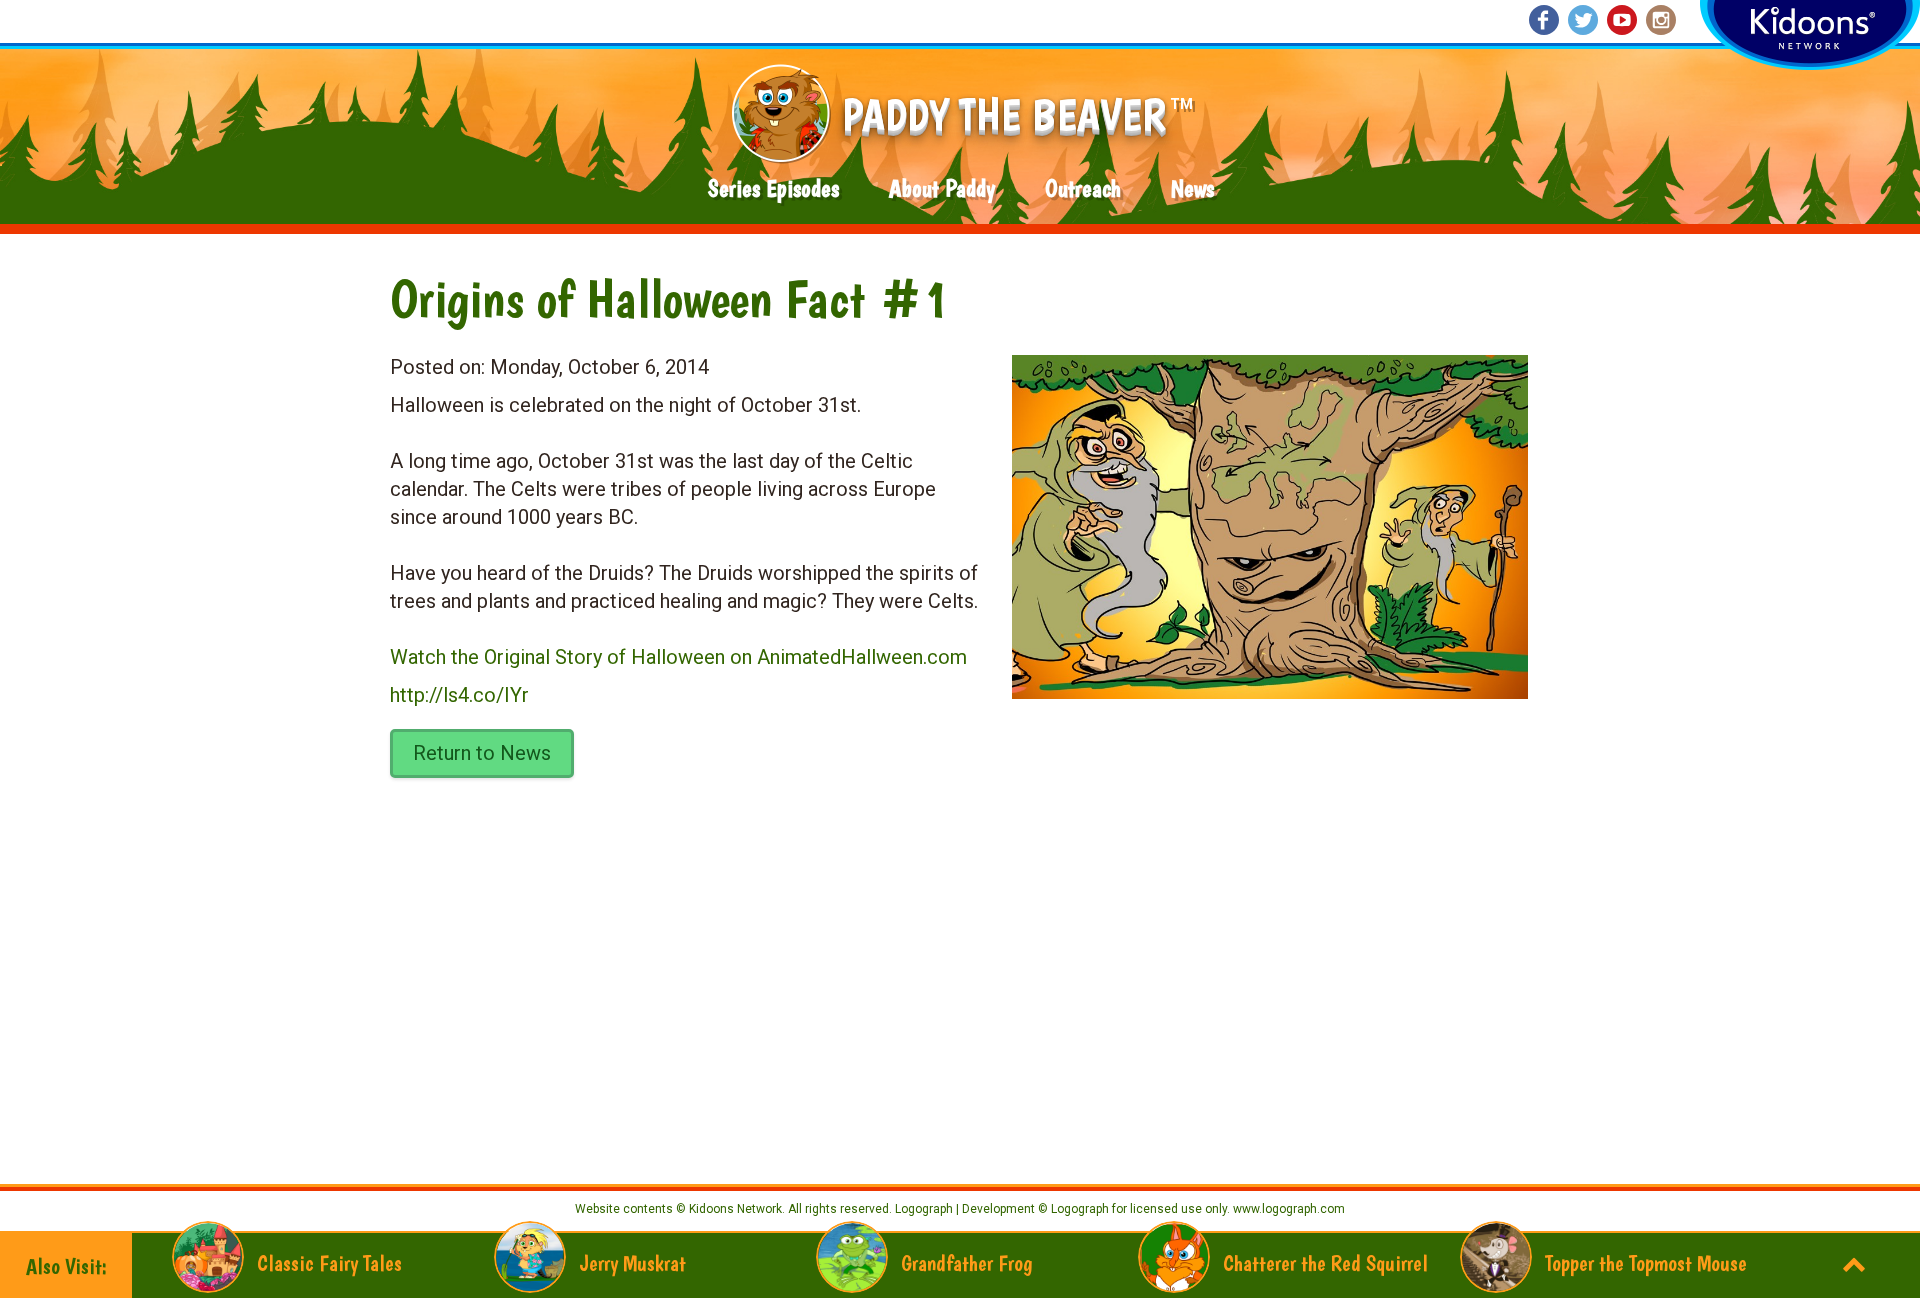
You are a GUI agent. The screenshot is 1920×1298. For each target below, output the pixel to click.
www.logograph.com (1287, 1209)
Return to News (482, 753)
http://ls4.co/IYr (459, 695)
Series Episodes (773, 188)
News (1192, 188)
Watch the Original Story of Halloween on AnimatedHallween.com (678, 657)
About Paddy (942, 188)
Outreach (1083, 188)
